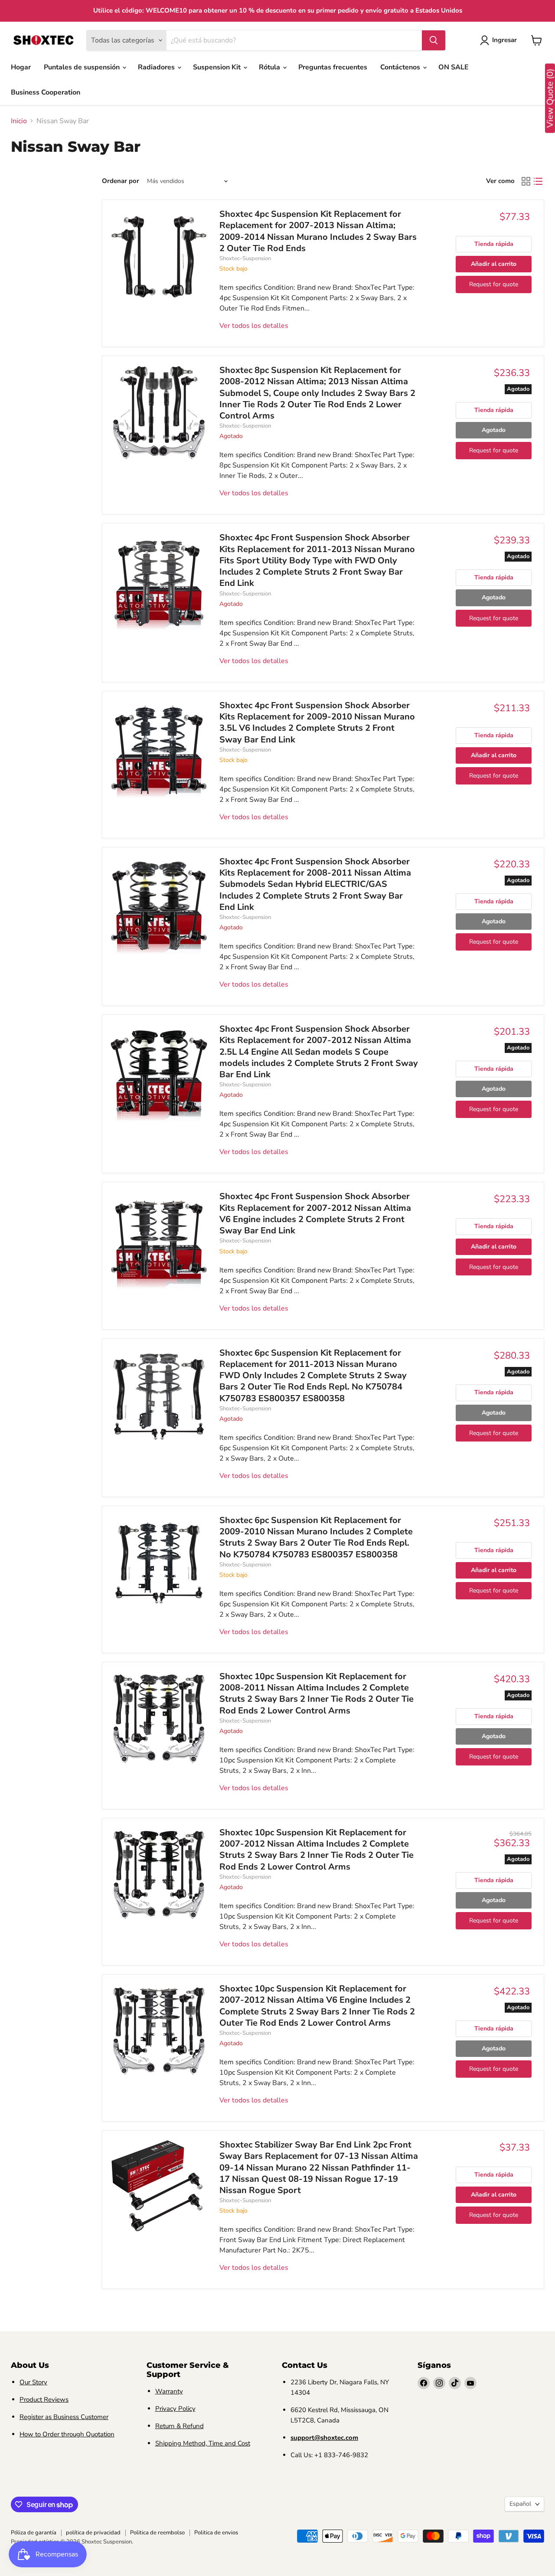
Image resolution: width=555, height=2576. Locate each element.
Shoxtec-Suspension (245, 258)
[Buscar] (434, 40)
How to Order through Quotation (67, 2434)
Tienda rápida (494, 244)
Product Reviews (44, 2399)
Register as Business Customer (64, 2417)
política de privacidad (93, 2533)
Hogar (21, 67)
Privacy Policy (175, 2409)
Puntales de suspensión (83, 67)
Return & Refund (180, 2426)
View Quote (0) (550, 98)
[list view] (538, 181)
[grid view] (526, 181)
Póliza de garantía (34, 2533)
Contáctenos (401, 67)
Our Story (33, 2382)
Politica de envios (216, 2533)
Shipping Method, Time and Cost (203, 2443)
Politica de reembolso (157, 2533)
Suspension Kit (218, 67)
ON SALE (454, 67)
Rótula (270, 67)
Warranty (169, 2391)
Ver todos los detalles (254, 326)
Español (520, 2504)
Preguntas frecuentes (333, 67)
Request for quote (494, 284)
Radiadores (157, 67)
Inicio (19, 121)
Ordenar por (121, 181)
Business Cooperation (46, 92)
